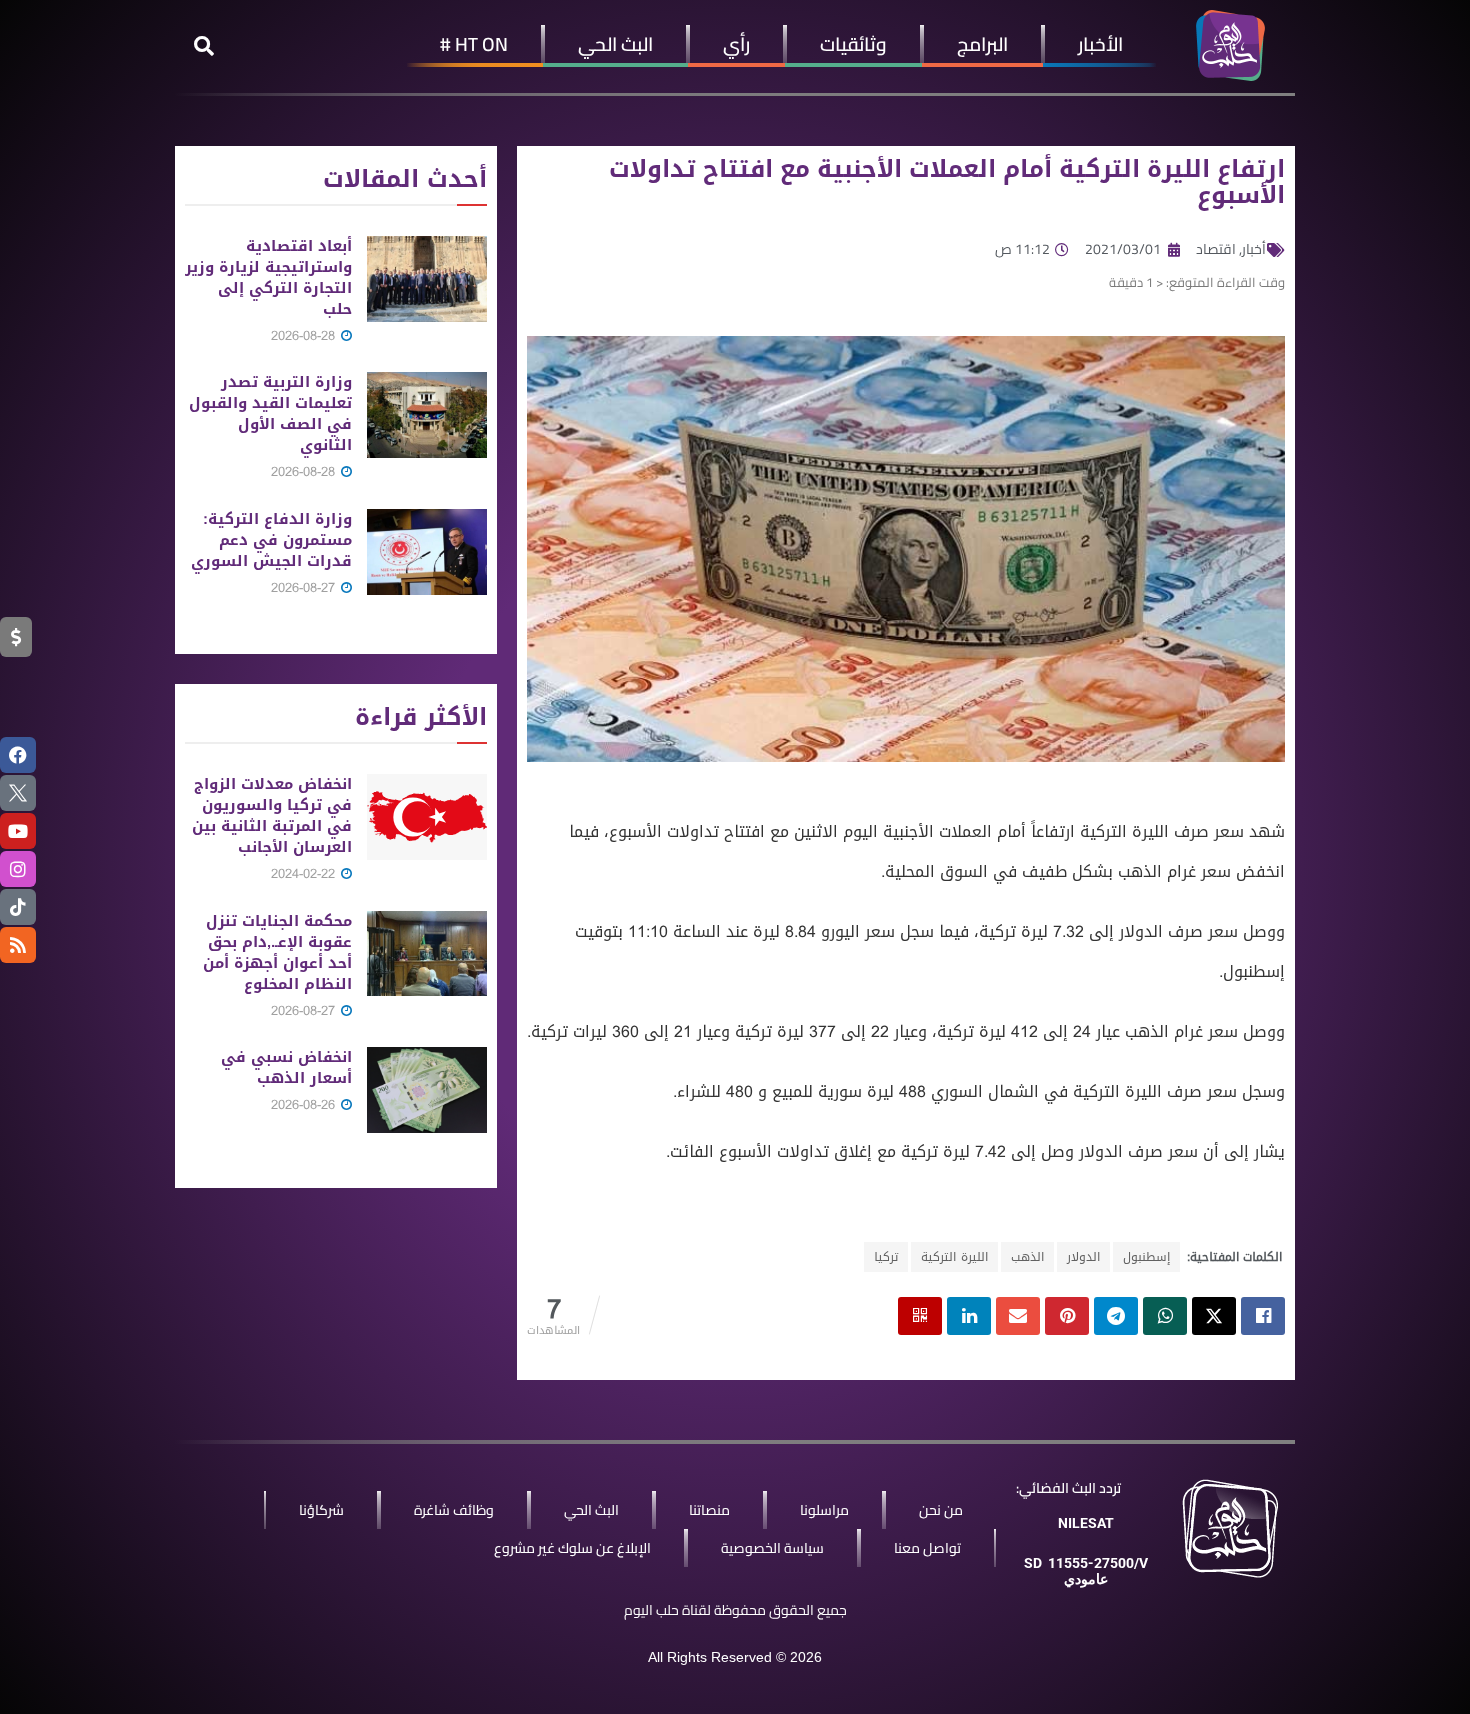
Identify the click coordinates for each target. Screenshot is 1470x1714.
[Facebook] (18, 755)
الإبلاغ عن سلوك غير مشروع (572, 1548)
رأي (736, 44)
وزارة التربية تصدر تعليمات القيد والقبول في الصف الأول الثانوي (270, 413)
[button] (204, 46)
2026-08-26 (305, 1104)
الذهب (1027, 1257)
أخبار (1254, 249)
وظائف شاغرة (454, 1510)
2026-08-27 (305, 587)
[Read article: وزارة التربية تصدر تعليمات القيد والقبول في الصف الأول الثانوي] (427, 415)
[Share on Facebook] (1263, 1316)
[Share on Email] (1018, 1316)
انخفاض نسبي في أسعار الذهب (286, 1067)
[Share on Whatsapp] (1165, 1316)
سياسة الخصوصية (772, 1548)
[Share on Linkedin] (969, 1316)
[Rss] (18, 945)
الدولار (1083, 1257)
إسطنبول (1146, 1257)
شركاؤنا (321, 1510)
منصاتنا (709, 1510)
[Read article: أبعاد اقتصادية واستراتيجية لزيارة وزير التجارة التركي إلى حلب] (427, 279)
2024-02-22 (305, 873)
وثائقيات (853, 44)
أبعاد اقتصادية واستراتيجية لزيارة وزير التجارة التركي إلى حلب (268, 277)
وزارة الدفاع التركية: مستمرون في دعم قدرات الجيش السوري (271, 540)
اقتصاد (1216, 249)
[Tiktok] (18, 907)
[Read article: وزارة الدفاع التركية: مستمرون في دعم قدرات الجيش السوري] (427, 552)
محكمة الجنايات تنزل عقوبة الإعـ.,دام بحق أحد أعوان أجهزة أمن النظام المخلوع (277, 952)
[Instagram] (18, 869)
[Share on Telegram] (1116, 1316)
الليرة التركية (954, 1257)
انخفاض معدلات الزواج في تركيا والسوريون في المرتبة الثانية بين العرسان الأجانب (272, 815)
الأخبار (1100, 44)
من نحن (941, 1510)
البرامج (982, 44)
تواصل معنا (927, 1548)
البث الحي (615, 44)
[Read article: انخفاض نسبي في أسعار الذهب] (427, 1090)
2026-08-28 (305, 335)
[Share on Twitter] (1214, 1316)
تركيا (886, 1257)
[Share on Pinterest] (1067, 1316)
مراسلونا (824, 1510)
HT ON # (474, 44)
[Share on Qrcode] (920, 1316)
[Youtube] (18, 831)
